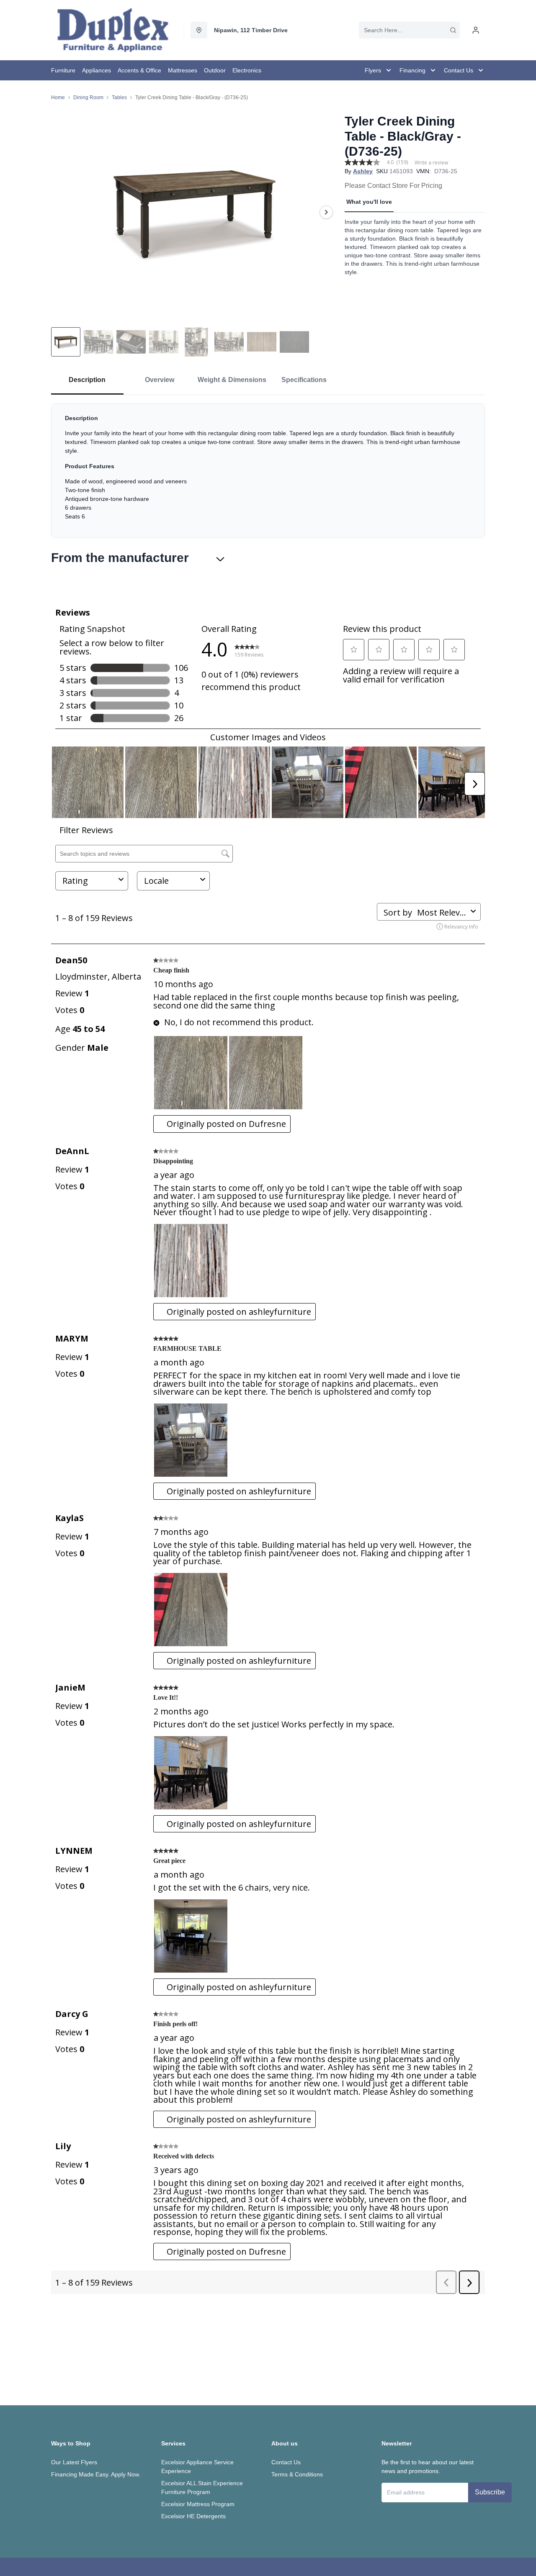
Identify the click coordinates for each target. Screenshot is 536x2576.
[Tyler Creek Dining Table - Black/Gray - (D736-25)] (195, 212)
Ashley (363, 171)
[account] (476, 30)
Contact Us (286, 2462)
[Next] (326, 212)
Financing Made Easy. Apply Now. (96, 2474)
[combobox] (409, 30)
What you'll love (369, 202)
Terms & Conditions (297, 2474)
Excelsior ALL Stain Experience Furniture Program (202, 2487)
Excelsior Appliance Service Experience (197, 2467)
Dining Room (88, 97)
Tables (119, 97)
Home (58, 97)
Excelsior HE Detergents (193, 2516)
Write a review (431, 163)
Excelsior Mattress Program (198, 2504)
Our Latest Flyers (74, 2462)
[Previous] (63, 212)
